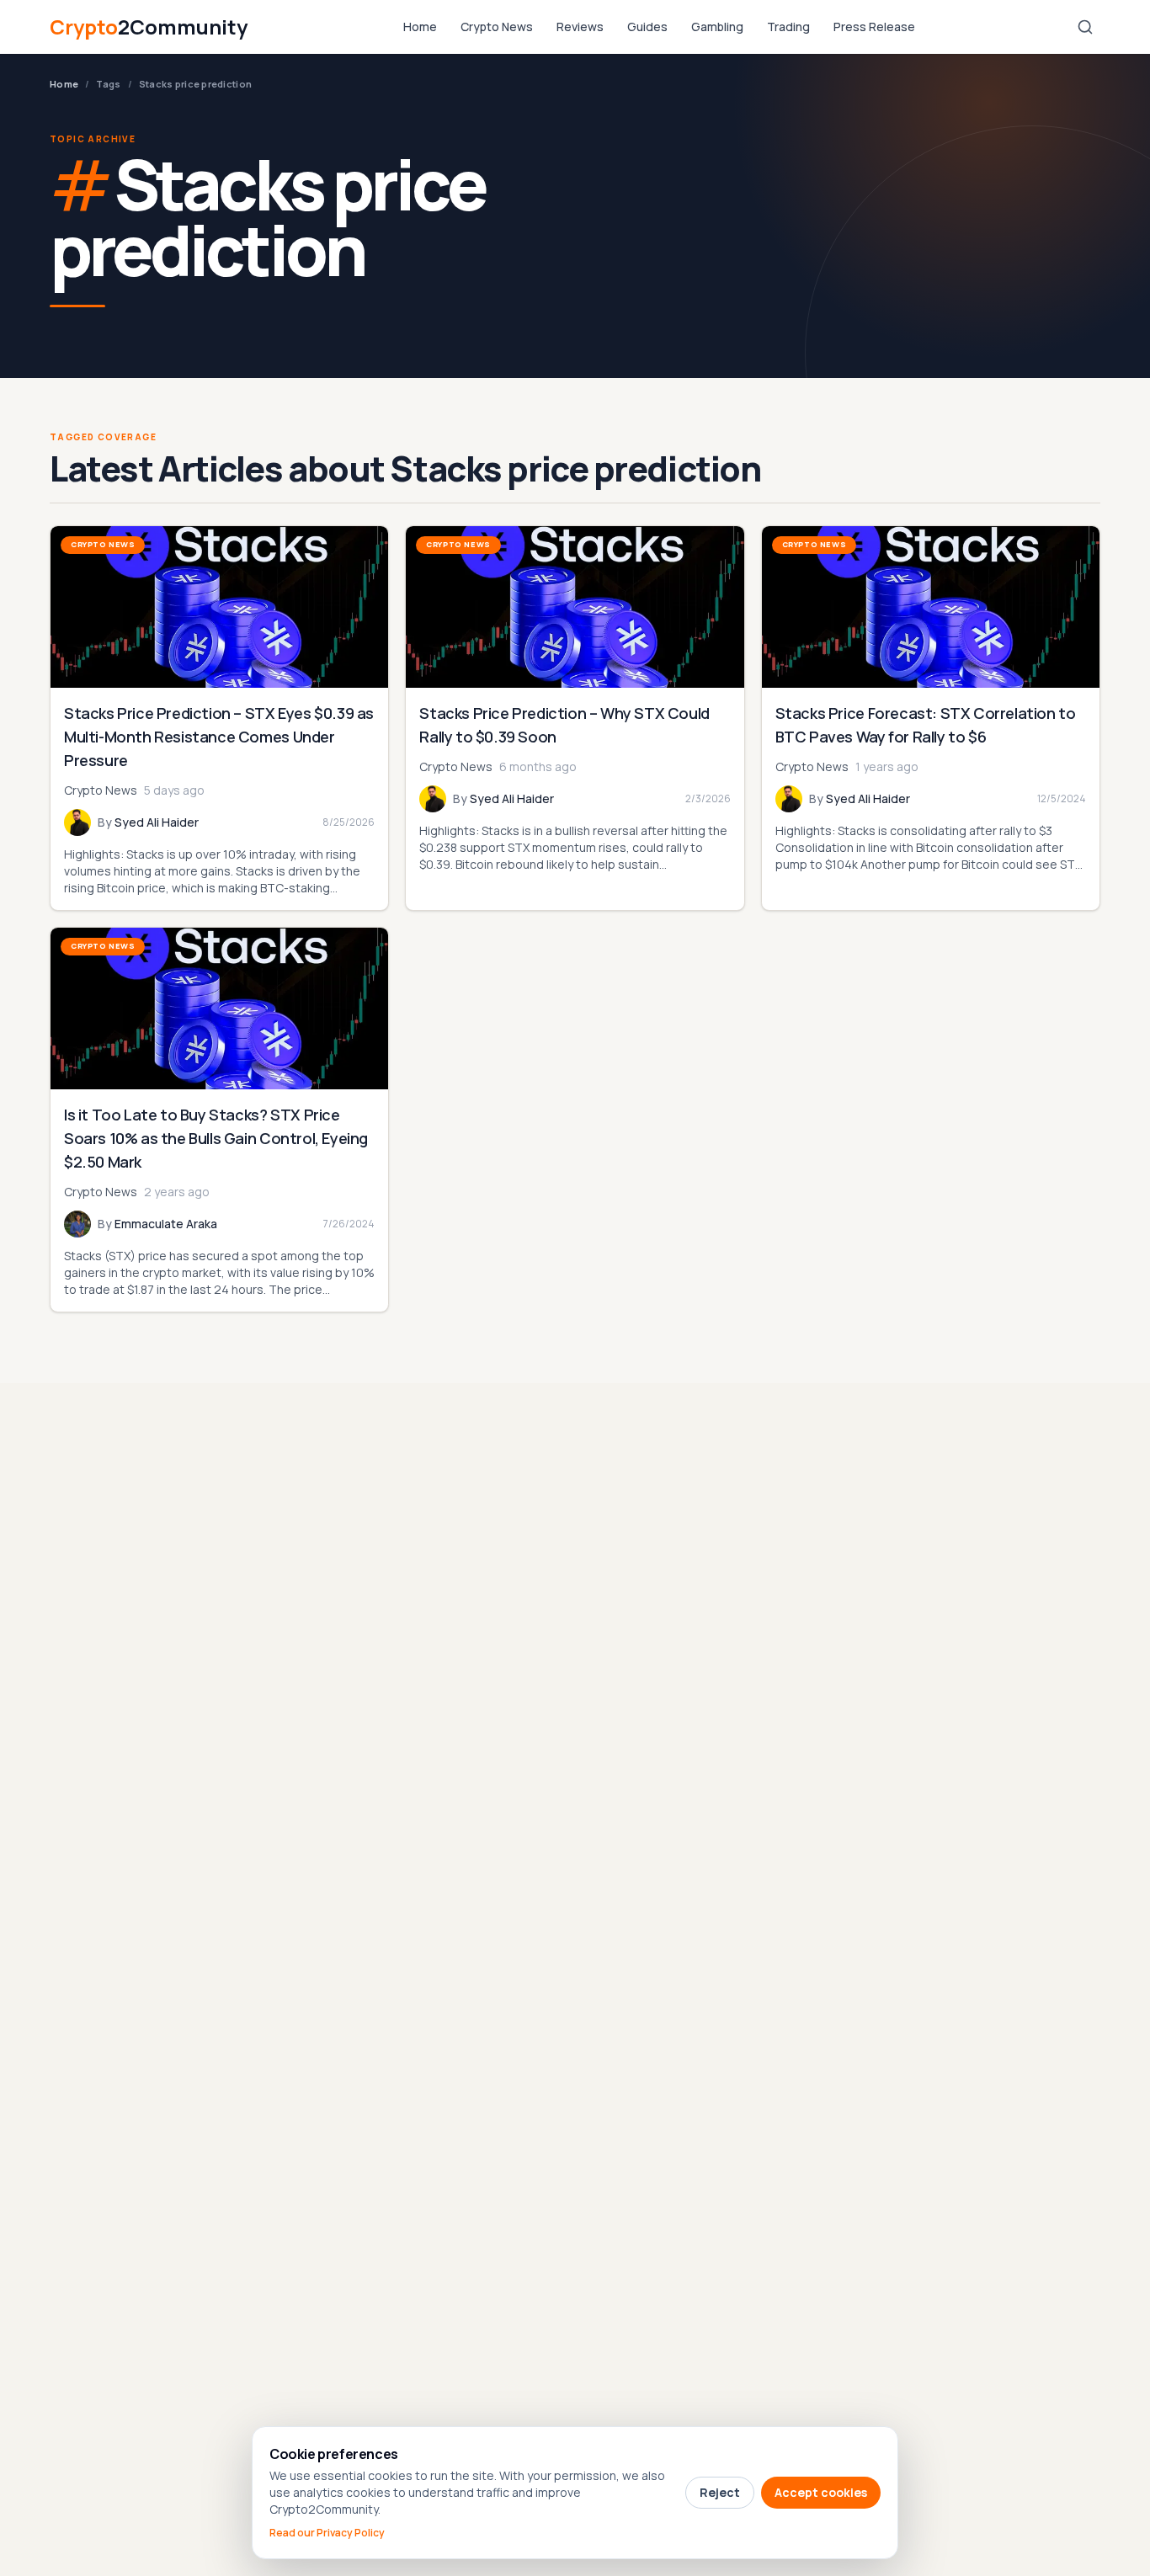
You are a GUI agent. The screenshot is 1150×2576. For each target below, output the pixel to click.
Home (420, 27)
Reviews (580, 27)
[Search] (1085, 27)
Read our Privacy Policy (327, 2533)
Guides (647, 27)
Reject (720, 2492)
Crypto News (497, 27)
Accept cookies (821, 2492)
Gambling (717, 27)
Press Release (874, 27)
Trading (788, 27)
